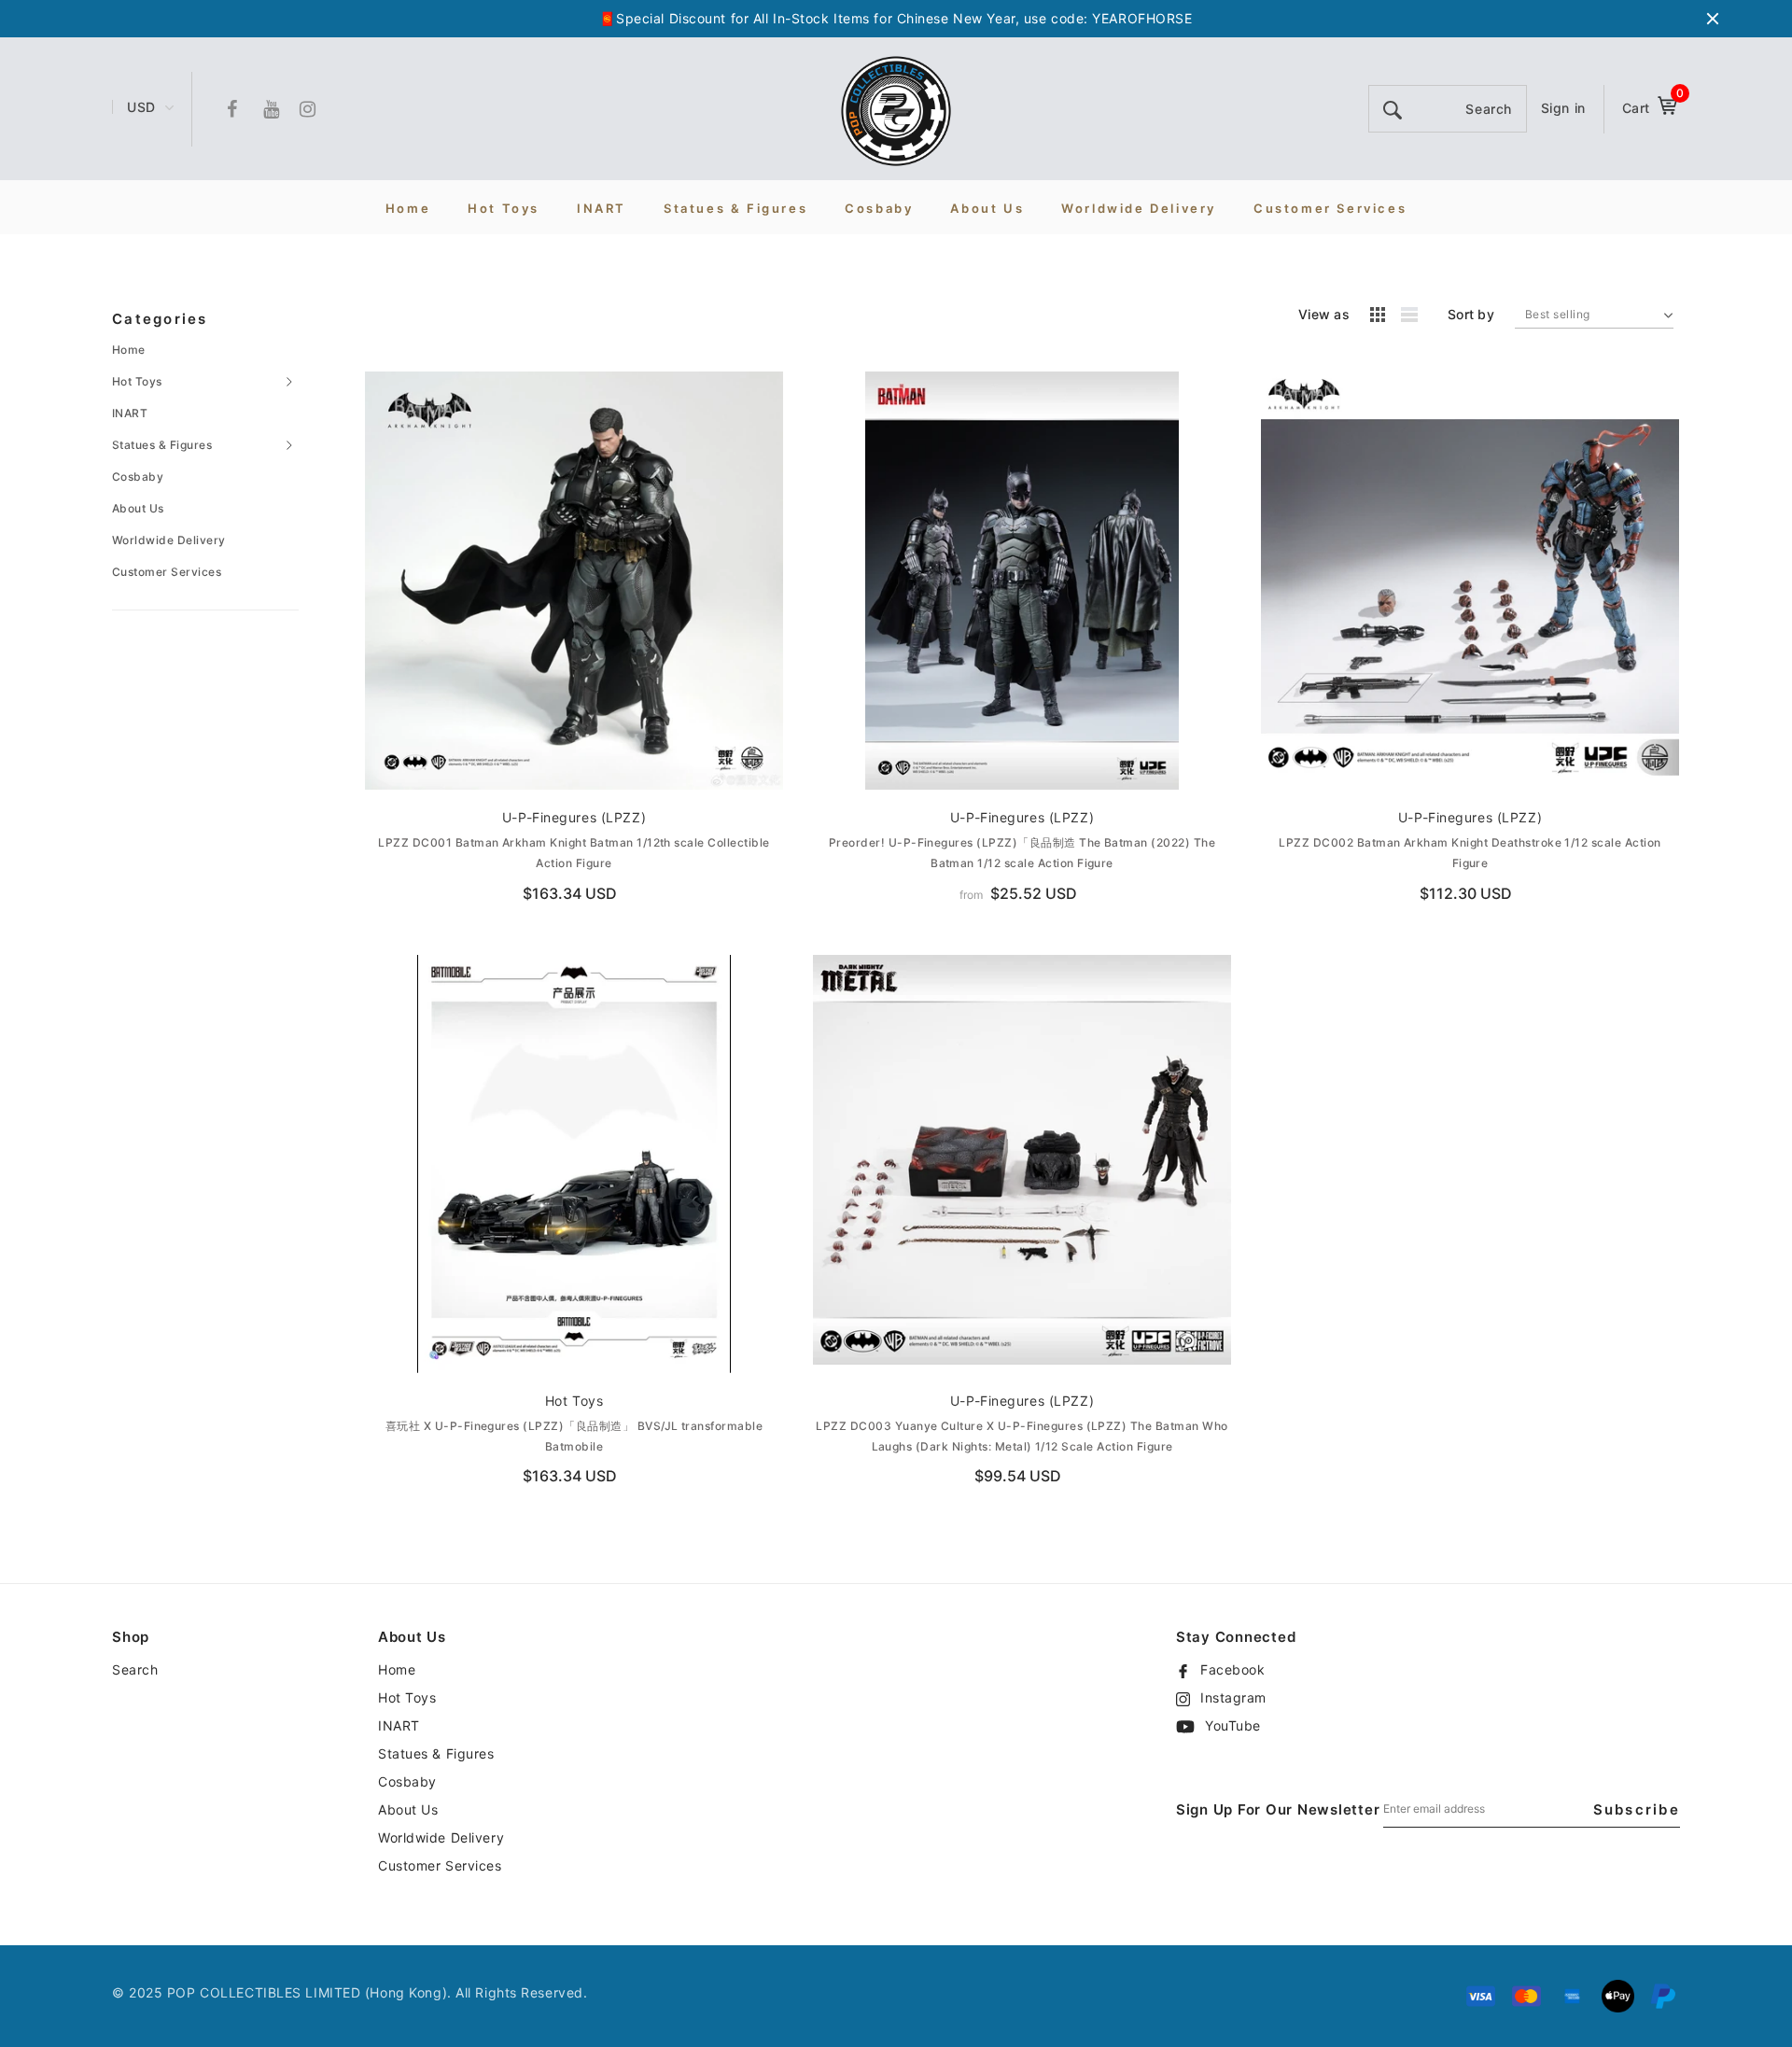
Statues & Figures (162, 445)
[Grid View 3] (1380, 317)
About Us (138, 508)
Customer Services (167, 572)
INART (130, 413)
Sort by (1471, 314)
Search (135, 1669)
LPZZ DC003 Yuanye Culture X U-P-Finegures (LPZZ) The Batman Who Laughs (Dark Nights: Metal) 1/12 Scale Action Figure (1022, 1436)
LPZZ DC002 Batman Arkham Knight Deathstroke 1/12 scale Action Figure (1470, 853)
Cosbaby (138, 477)
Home (129, 350)
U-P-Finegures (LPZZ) (574, 817)
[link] (574, 581)
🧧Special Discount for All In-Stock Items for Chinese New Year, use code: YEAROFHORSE (896, 18)
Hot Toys (137, 381)
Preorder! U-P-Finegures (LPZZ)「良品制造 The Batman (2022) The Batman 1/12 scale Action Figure (1022, 853)
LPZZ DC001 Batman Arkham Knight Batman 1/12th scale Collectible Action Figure (574, 853)
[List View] (1416, 317)
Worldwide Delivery (169, 540)
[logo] (896, 110)
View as (1324, 314)
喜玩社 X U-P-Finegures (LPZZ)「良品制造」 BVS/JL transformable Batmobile (574, 1436)
